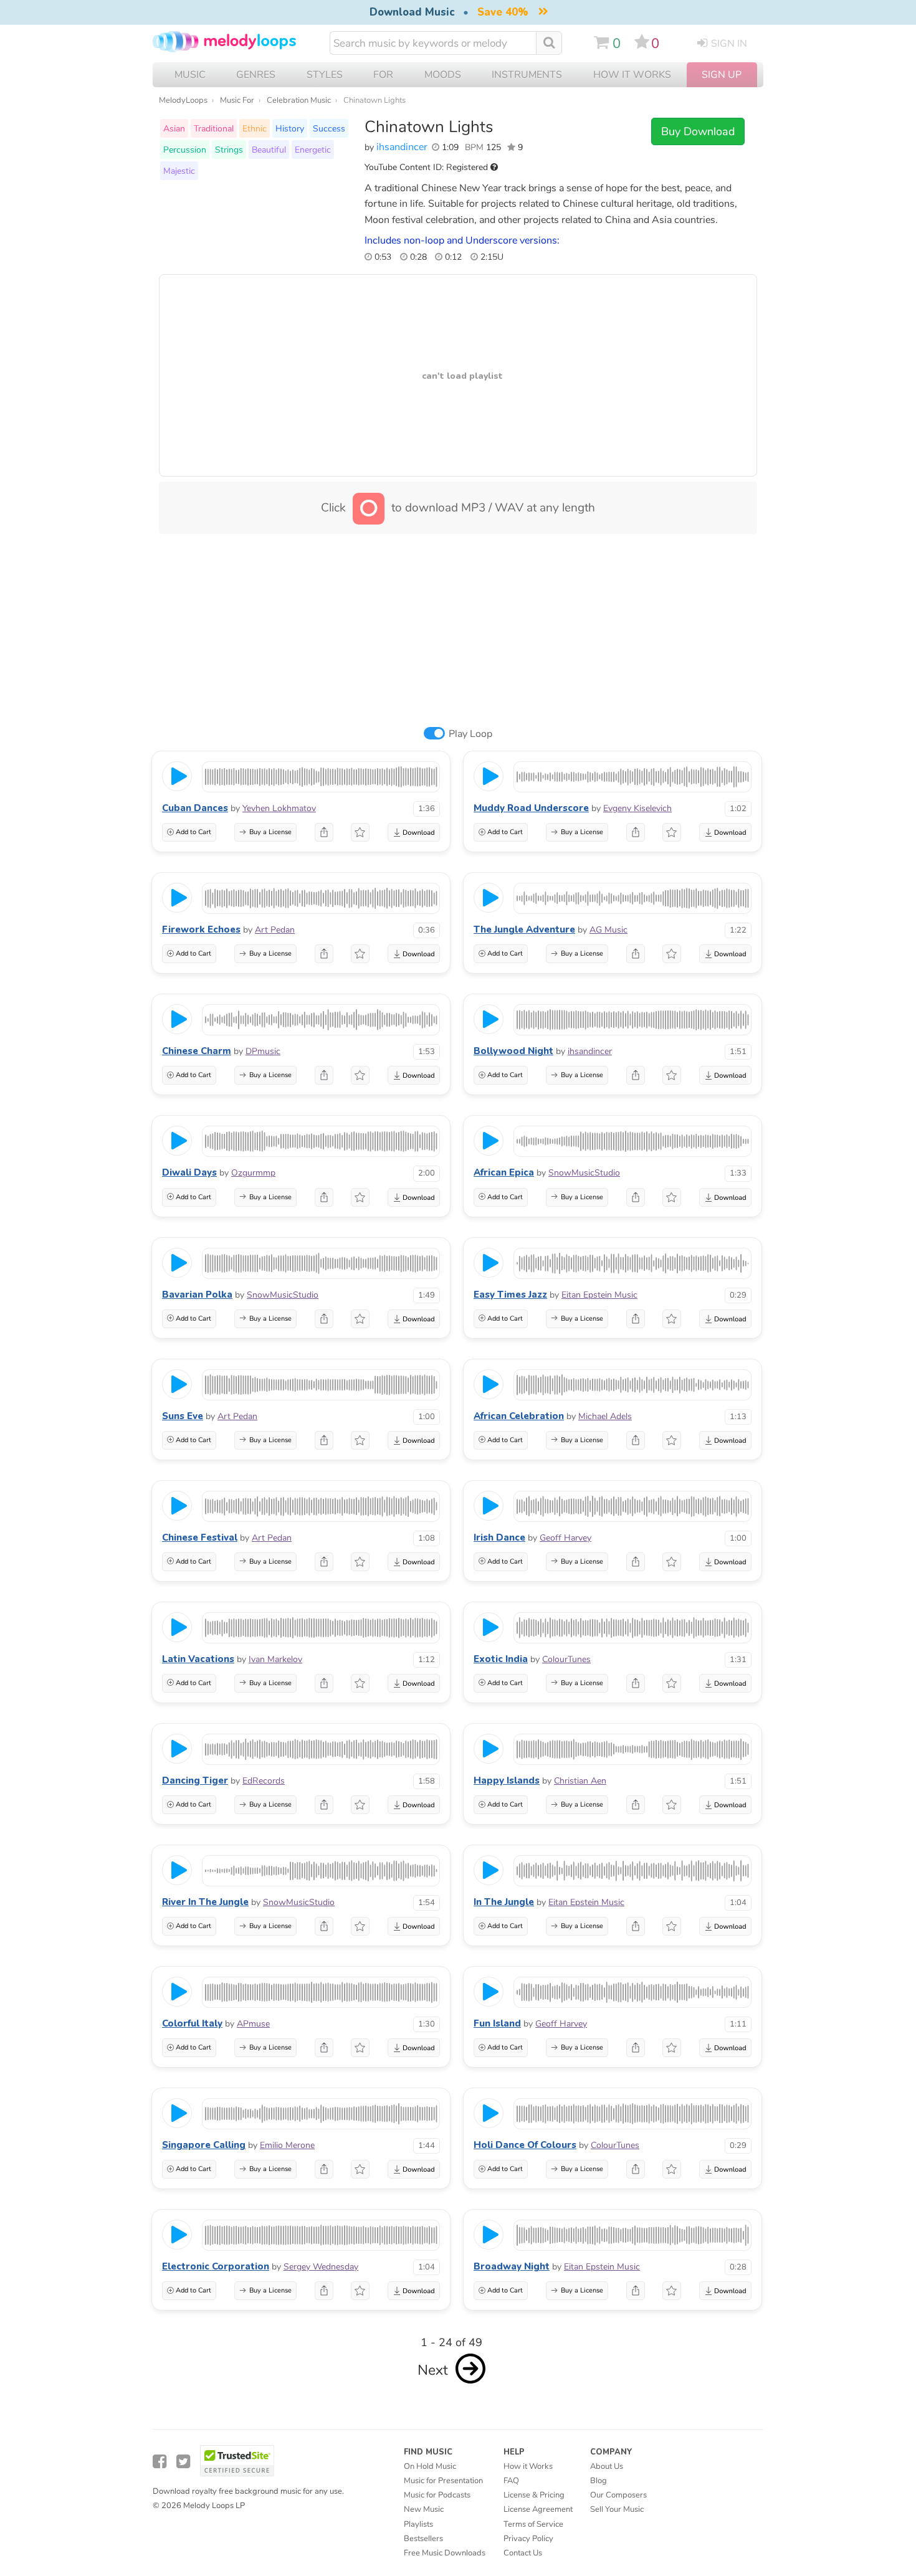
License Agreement (538, 2509)
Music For (237, 100)
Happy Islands (507, 1780)
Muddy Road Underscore (531, 808)
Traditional (214, 128)
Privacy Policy (528, 2539)
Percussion (185, 150)
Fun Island (497, 2023)
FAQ (511, 2481)
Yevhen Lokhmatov (279, 808)
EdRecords (264, 1781)
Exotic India (501, 1659)
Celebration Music (299, 100)
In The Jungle (504, 1902)
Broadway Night (512, 2266)
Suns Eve (183, 1416)
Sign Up (722, 75)
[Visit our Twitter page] (183, 2462)
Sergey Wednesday (321, 2267)
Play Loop (470, 734)
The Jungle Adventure (524, 929)
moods (443, 75)
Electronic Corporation (216, 2266)
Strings (229, 150)
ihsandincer (402, 147)
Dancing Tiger (195, 1780)
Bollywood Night (513, 1051)
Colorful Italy (192, 2023)
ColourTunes (566, 1659)
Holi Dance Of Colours (525, 2145)
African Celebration (519, 1416)
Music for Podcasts (437, 2495)
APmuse (253, 2024)
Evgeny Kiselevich (637, 808)
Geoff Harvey (565, 1538)
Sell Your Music (617, 2509)
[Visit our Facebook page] (160, 2462)
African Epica (504, 1172)
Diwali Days (189, 1172)
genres (256, 75)
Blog (599, 2481)
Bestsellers (423, 2539)
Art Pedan (275, 930)
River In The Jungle (205, 1902)
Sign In (729, 44)
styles (325, 75)
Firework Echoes (201, 929)
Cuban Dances (195, 808)
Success (329, 128)
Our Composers (618, 2495)
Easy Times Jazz (510, 1295)
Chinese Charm (197, 1051)
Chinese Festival (200, 1538)
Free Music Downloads (445, 2553)
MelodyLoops (183, 100)
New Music (424, 2509)
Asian (174, 128)
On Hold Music (430, 2466)
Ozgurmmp (253, 1173)
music (190, 75)
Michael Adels (605, 1416)
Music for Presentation (443, 2481)
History (290, 128)
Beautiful (269, 150)
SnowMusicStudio (584, 1173)
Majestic (179, 171)
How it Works (632, 75)
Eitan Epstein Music (599, 1295)
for (383, 75)
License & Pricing (534, 2495)
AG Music (608, 930)
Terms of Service (533, 2524)
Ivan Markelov (275, 1659)
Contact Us (523, 2553)
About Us (607, 2466)
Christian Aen (580, 1781)
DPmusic (263, 1051)
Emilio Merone (287, 2145)
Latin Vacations (198, 1659)
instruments (527, 75)
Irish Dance (499, 1538)
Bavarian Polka (197, 1295)
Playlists (418, 2524)
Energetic (313, 150)
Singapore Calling (204, 2145)
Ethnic (255, 128)
